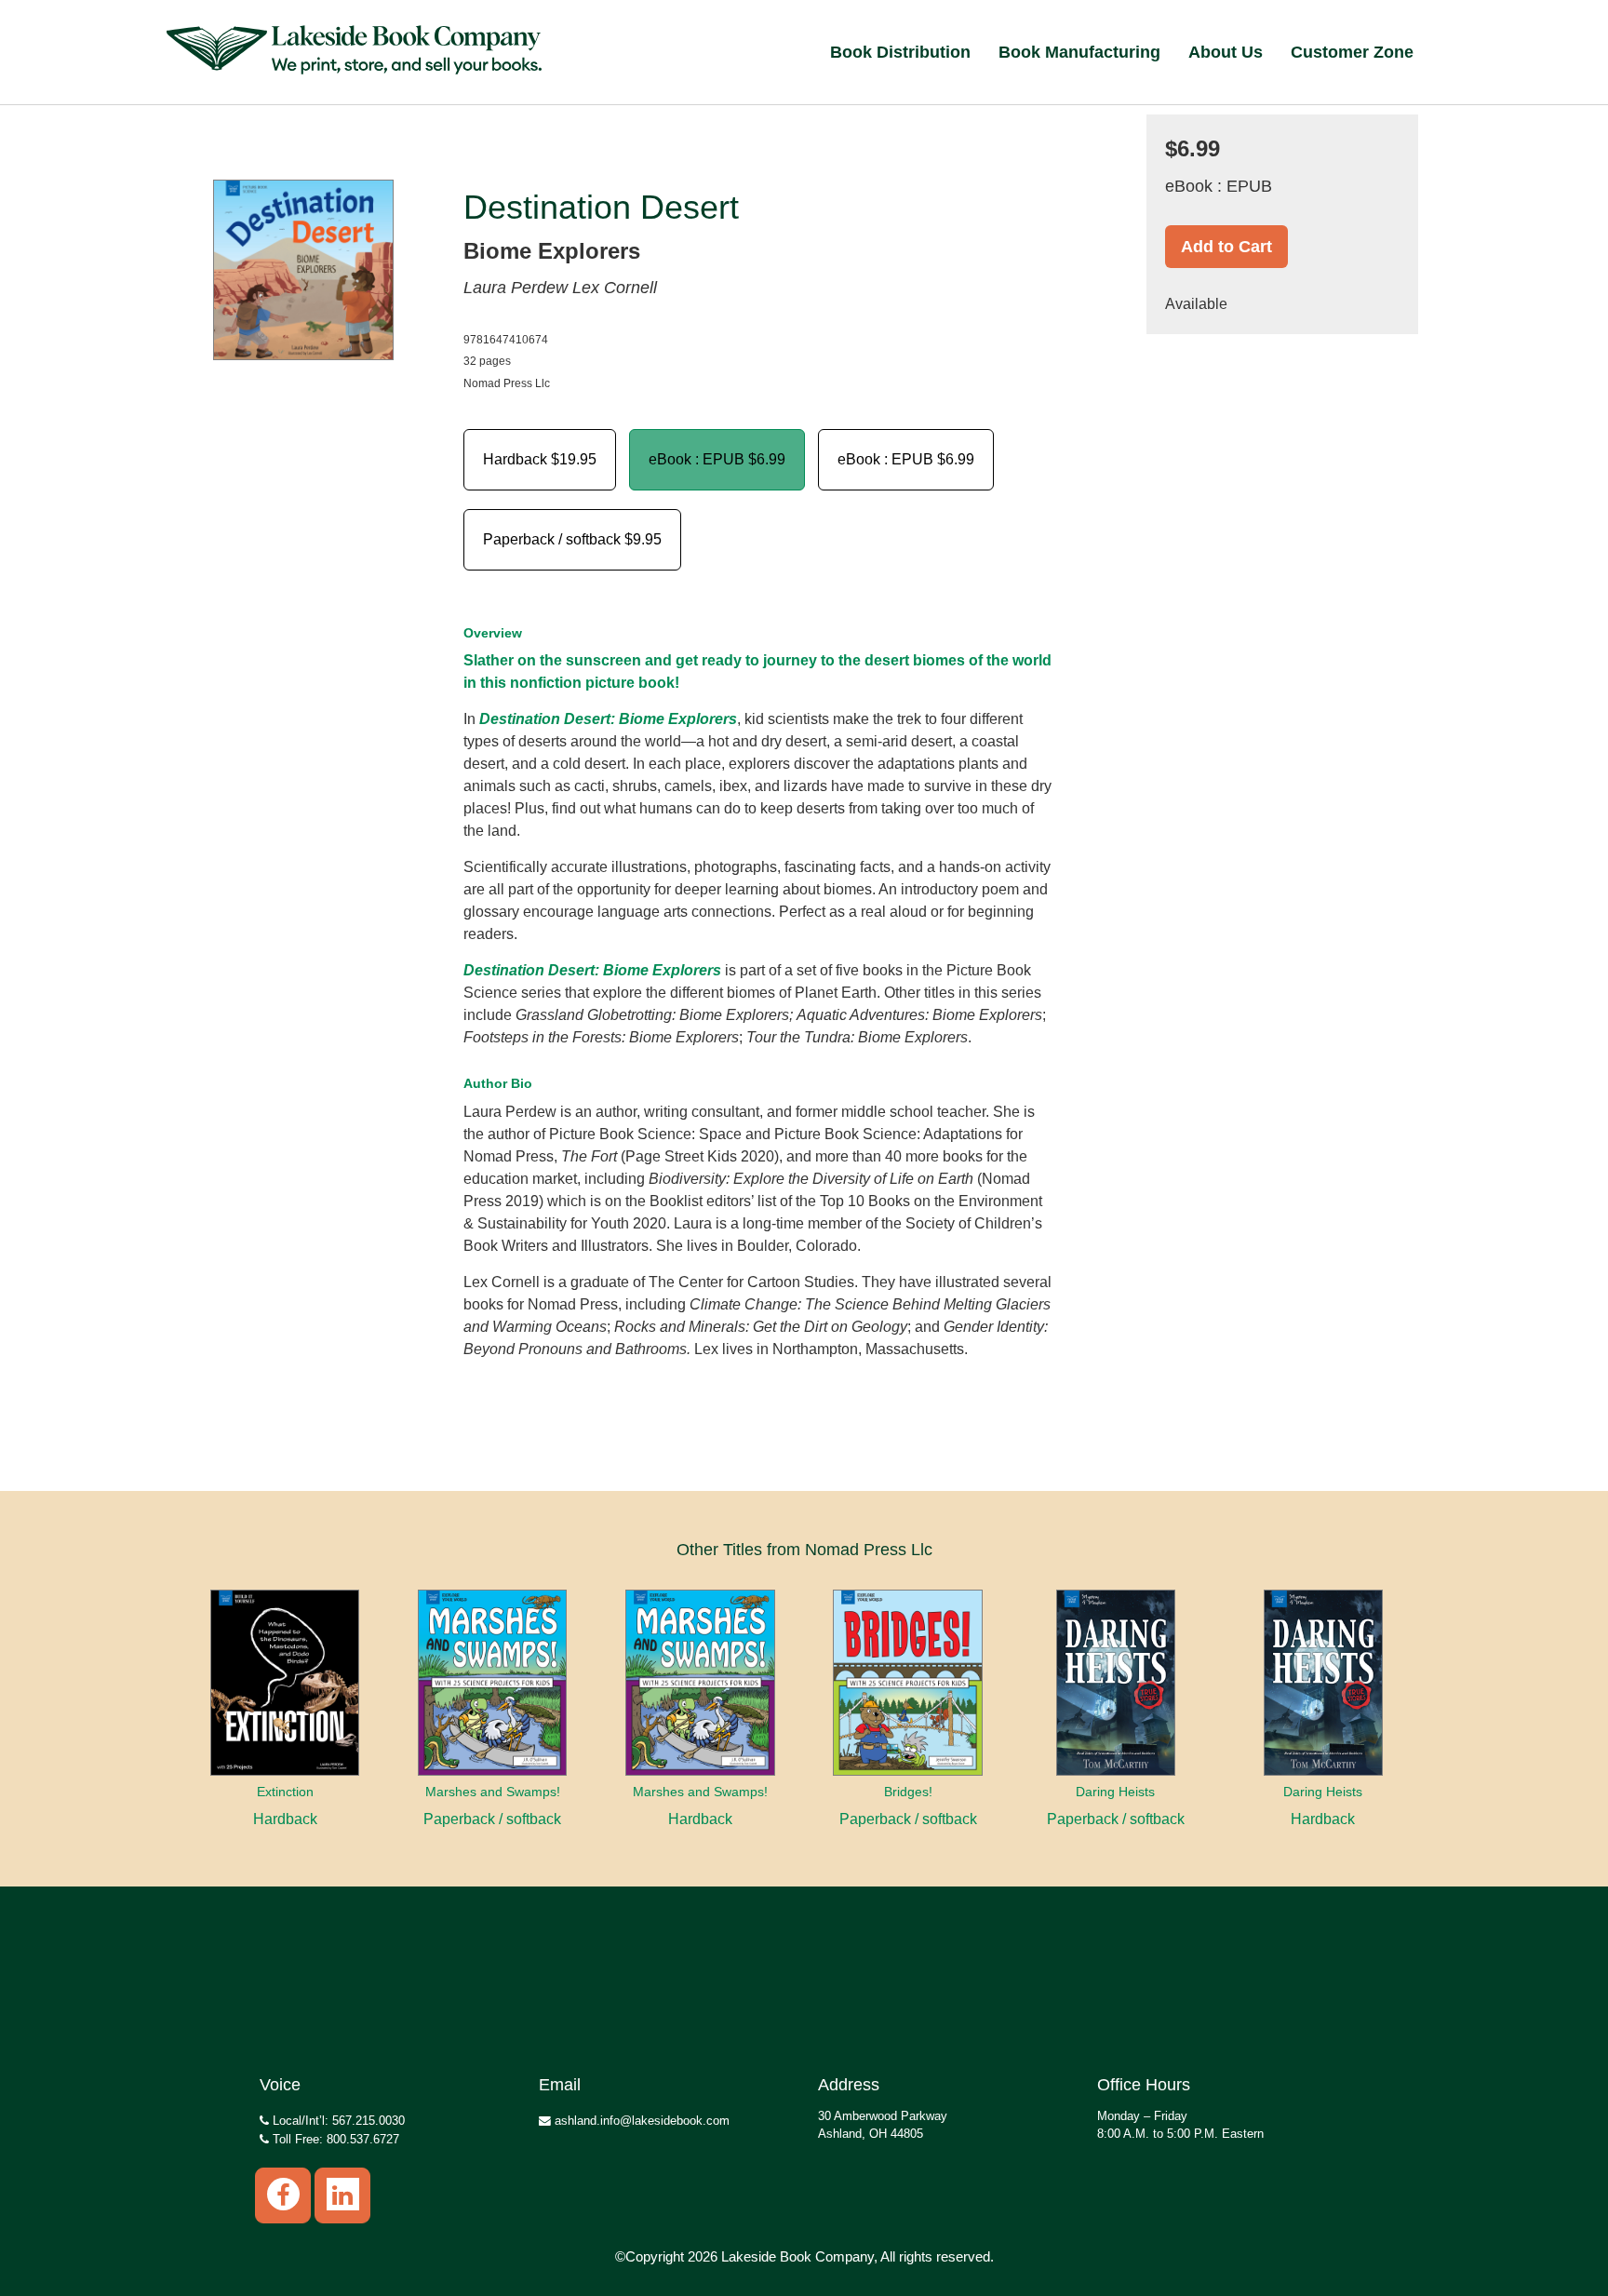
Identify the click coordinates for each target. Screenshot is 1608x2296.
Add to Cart (1226, 247)
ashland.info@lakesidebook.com (640, 2121)
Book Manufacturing (1079, 52)
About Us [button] (1226, 52)
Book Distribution (900, 52)
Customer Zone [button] (1352, 52)
